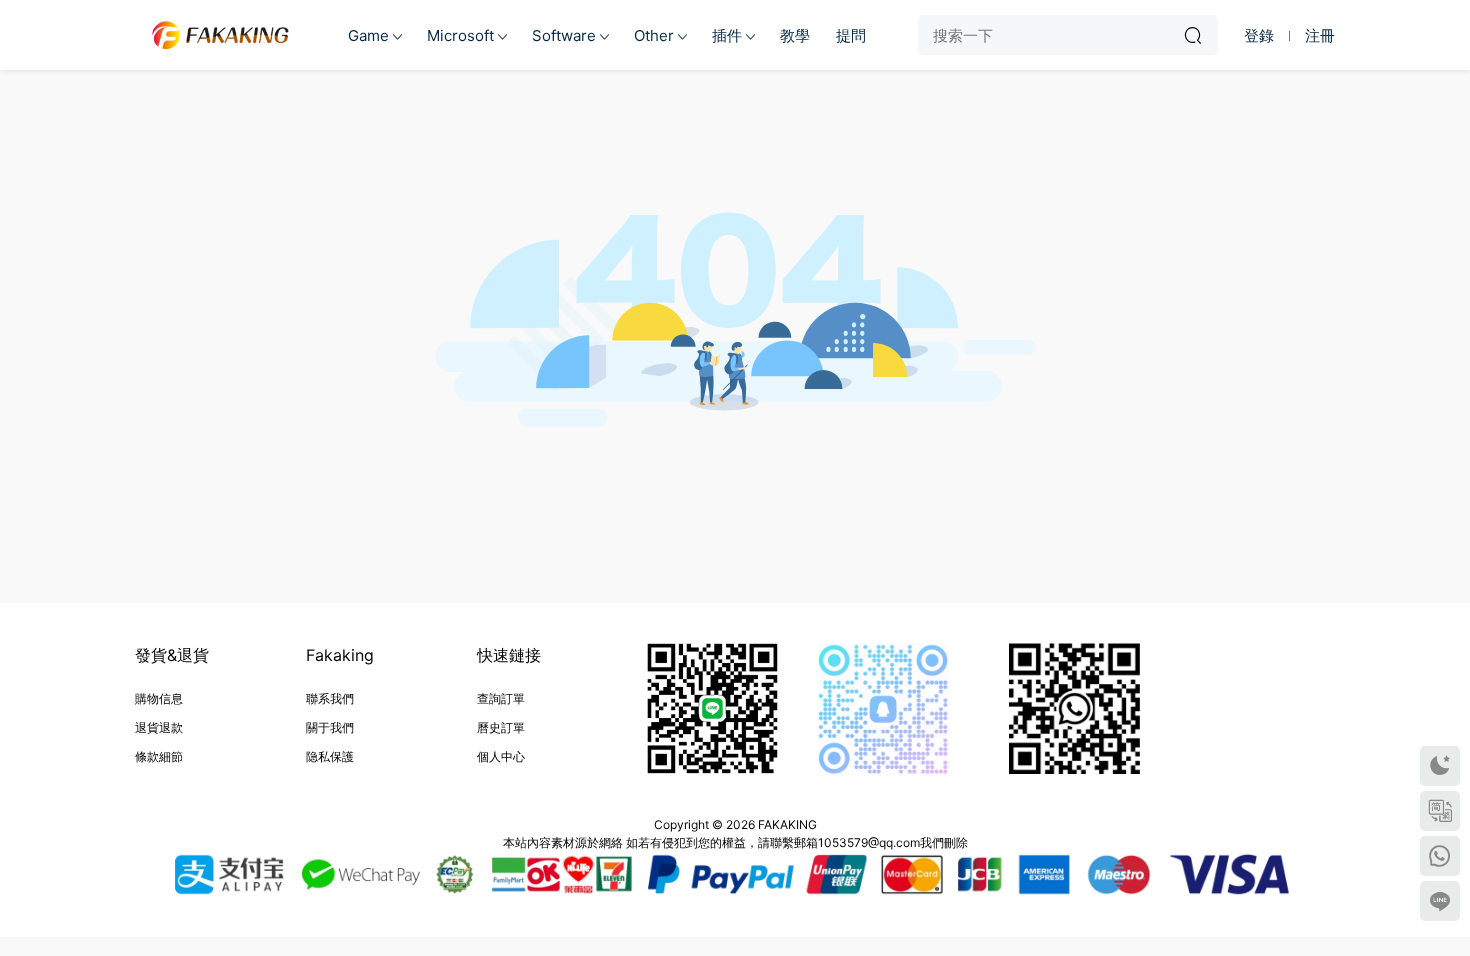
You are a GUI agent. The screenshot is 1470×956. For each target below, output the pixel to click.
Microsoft (460, 35)
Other (654, 35)
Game (368, 35)
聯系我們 (330, 698)
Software (564, 35)
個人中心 (501, 756)
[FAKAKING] (220, 35)
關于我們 (330, 727)
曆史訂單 (501, 727)
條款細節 (159, 756)
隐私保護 (330, 756)
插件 (727, 35)
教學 (795, 35)
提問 (851, 35)
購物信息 (159, 698)
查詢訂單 (501, 698)
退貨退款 (159, 727)
